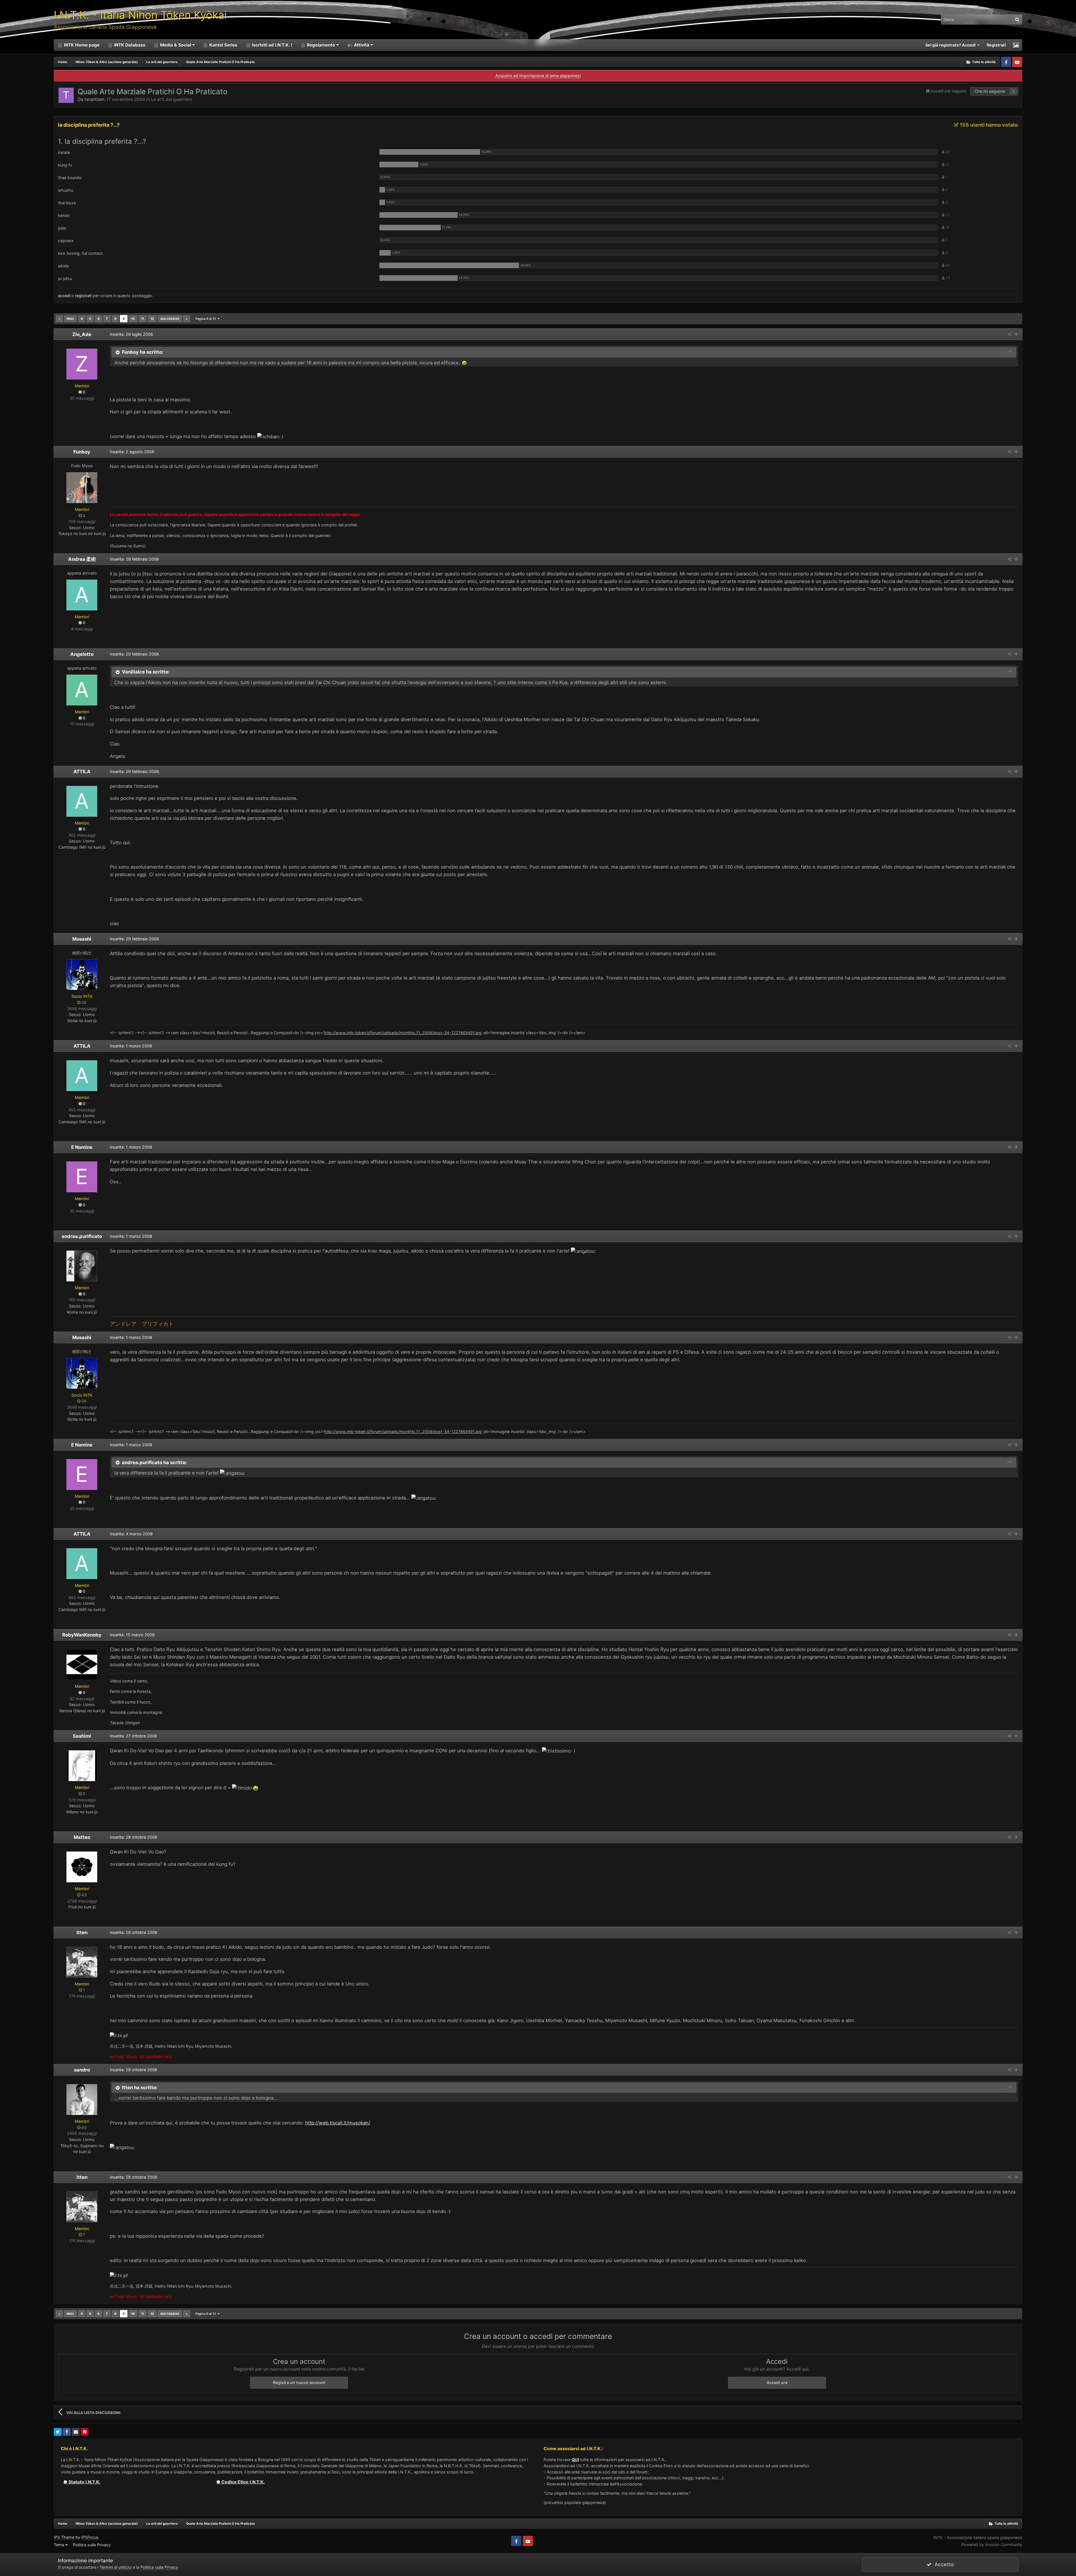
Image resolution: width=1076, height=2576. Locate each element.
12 (152, 319)
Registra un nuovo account (299, 2382)
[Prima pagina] (59, 319)
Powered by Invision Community (992, 2544)
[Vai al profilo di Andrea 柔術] (82, 595)
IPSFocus (90, 2537)
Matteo (82, 1837)
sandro (82, 2070)
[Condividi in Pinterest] (85, 2432)
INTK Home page (81, 45)
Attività (361, 45)
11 (143, 319)
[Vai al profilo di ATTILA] (82, 801)
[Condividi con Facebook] (67, 2432)
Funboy (82, 452)
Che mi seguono (990, 91)
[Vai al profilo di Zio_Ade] (82, 364)
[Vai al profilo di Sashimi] (82, 1766)
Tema (60, 2545)
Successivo (170, 319)
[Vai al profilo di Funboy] (82, 488)
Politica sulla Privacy (92, 2545)
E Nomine (82, 1147)
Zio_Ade (82, 334)
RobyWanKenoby (82, 1635)
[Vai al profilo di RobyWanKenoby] (82, 1665)
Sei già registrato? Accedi (951, 45)
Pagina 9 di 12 (207, 319)
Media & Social (176, 45)
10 (133, 319)
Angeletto (82, 654)
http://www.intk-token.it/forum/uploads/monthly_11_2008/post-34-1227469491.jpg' (403, 1033)
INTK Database (129, 45)
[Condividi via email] (76, 2432)
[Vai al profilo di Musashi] (82, 975)
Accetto (943, 2564)
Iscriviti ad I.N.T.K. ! (272, 45)
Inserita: (131, 334)
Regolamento (321, 45)
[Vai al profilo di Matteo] (82, 1867)
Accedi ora (777, 2382)
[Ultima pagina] (187, 319)
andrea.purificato (82, 1236)
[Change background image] (1016, 45)
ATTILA (82, 772)
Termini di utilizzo (116, 2567)
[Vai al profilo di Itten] (82, 1962)
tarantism (94, 99)
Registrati (996, 45)
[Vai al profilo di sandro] (82, 2100)
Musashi (82, 939)
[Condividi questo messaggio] (1009, 334)
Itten (82, 1932)
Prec (70, 319)
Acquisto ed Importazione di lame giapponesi (538, 76)
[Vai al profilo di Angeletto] (82, 690)
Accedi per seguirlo (949, 91)
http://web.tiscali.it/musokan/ (338, 2123)
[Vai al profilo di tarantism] (66, 95)
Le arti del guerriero (172, 99)
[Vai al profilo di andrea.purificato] (82, 1266)
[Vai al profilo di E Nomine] (82, 1177)
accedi (64, 296)
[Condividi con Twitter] (58, 2432)
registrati (83, 296)
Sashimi (82, 1736)
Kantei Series (223, 45)
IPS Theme (64, 2537)
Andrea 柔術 (82, 559)
